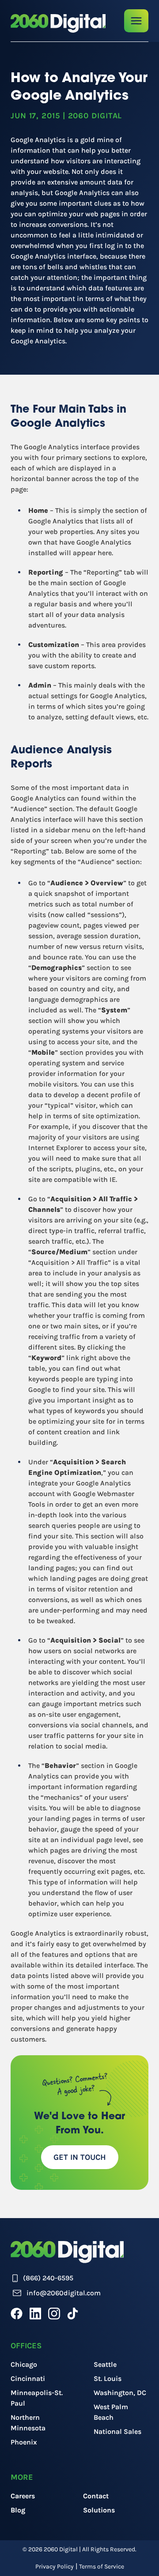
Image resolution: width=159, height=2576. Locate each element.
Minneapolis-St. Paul (37, 2398)
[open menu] (136, 21)
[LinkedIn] (35, 2313)
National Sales (117, 2431)
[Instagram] (54, 2313)
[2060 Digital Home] (58, 23)
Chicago (24, 2364)
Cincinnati (28, 2379)
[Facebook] (17, 2313)
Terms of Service (102, 2567)
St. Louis (108, 2379)
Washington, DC (120, 2393)
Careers (23, 2496)
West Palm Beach (111, 2412)
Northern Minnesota (28, 2423)
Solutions (99, 2510)
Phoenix (24, 2442)
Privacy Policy (55, 2567)
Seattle (105, 2364)
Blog (18, 2510)
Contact (96, 2496)
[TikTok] (73, 2313)
